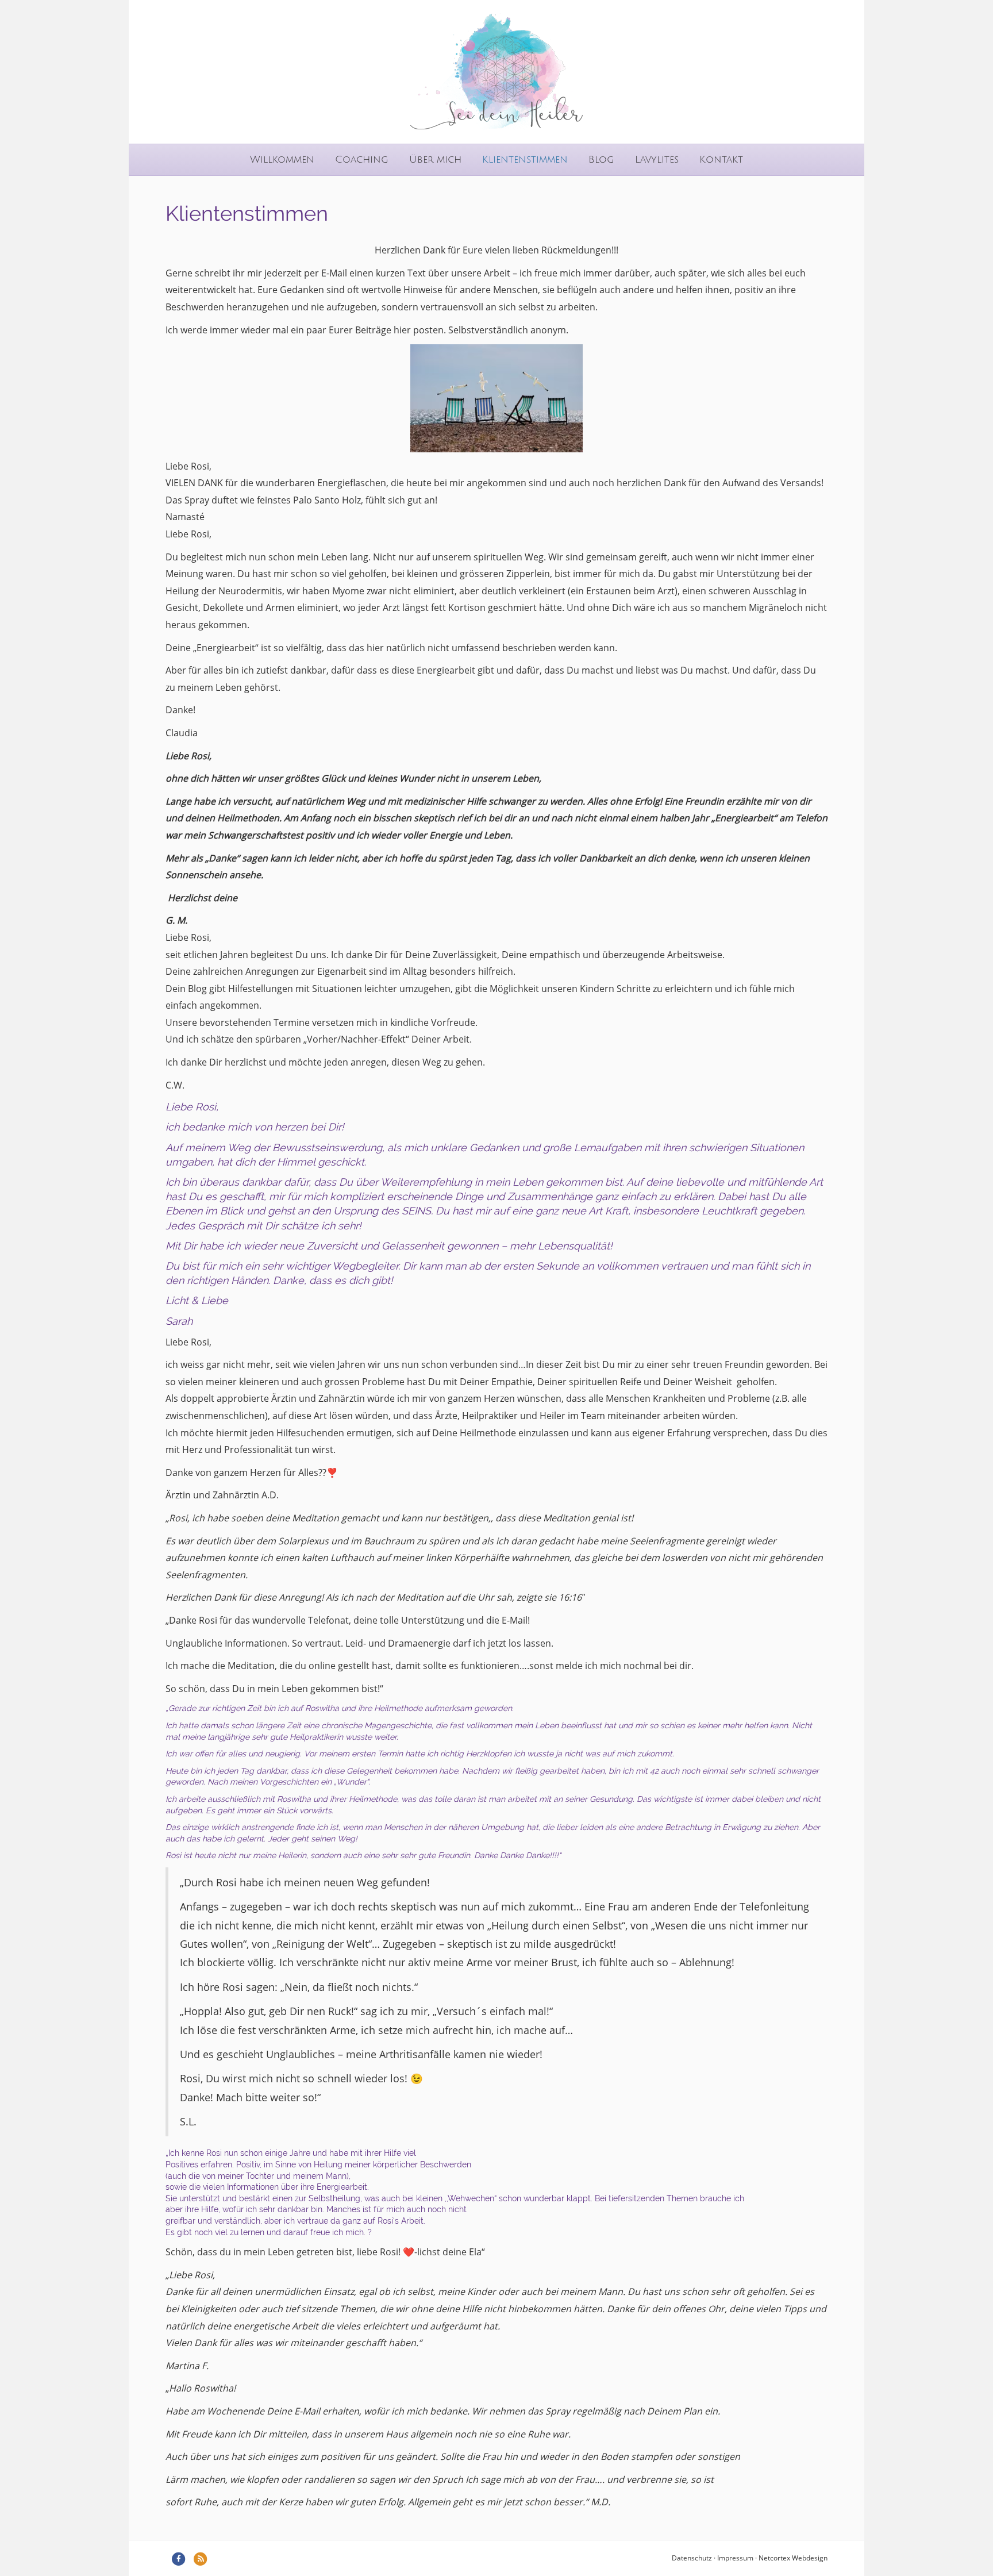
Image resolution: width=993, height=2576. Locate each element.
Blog (601, 159)
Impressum (735, 2558)
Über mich (435, 159)
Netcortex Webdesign (793, 2558)
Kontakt (721, 159)
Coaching (362, 159)
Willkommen (282, 159)
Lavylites (657, 159)
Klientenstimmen (525, 159)
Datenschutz (692, 2558)
